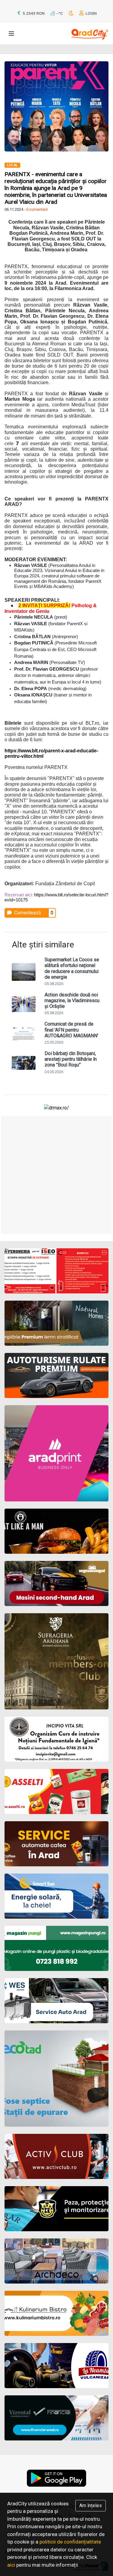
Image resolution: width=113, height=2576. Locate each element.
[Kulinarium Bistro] (56, 2313)
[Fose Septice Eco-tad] (56, 2079)
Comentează (27, 913)
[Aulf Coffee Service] (56, 1844)
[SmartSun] (56, 1896)
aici (11, 2565)
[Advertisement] (56, 1175)
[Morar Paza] (56, 2209)
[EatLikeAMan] (56, 1531)
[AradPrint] (56, 1453)
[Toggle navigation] (11, 34)
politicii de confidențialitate (70, 2542)
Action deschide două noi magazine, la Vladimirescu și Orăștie (72, 1000)
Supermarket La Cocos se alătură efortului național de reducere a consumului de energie (72, 968)
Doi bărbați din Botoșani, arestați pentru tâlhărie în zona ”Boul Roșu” (71, 1059)
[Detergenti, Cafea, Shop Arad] (56, 1791)
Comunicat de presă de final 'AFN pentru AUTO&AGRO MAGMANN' (71, 1030)
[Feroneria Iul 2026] (56, 1271)
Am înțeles (91, 2506)
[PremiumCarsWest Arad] (56, 1375)
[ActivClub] (56, 2156)
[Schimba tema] (72, 13)
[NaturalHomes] (56, 1323)
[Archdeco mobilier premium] (56, 2261)
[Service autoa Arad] (56, 2001)
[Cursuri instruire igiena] (56, 1739)
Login (91, 13)
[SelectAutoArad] (56, 1583)
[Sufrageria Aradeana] (56, 1661)
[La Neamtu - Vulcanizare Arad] (56, 2366)
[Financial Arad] (56, 2418)
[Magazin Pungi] (56, 1948)
